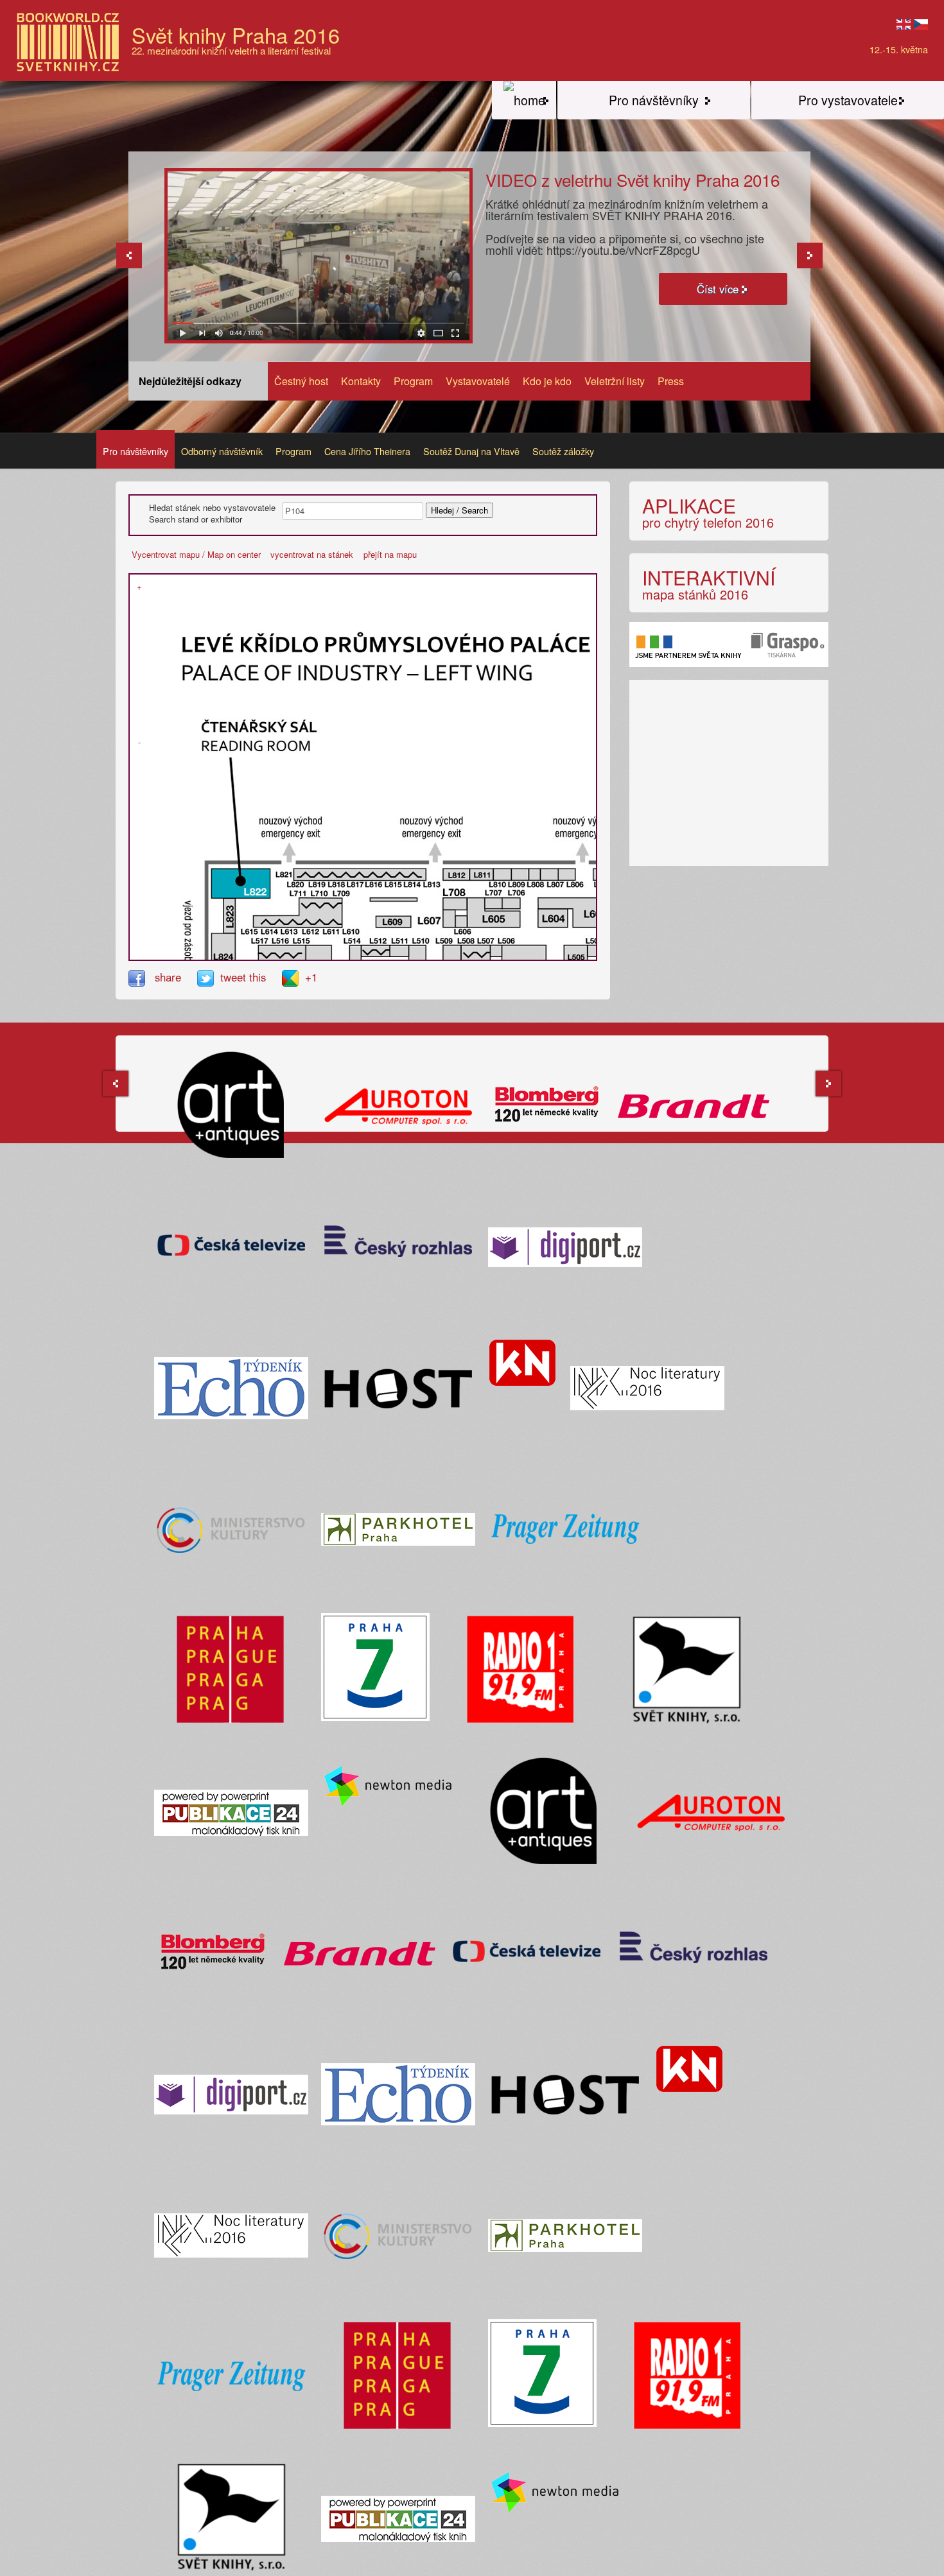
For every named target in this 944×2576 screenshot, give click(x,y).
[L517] (266, 954)
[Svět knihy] (524, 100)
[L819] (317, 875)
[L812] (457, 875)
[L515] (299, 954)
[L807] (549, 875)
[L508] (468, 954)
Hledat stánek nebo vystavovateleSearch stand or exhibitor (212, 514)
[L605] (494, 918)
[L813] (417, 875)
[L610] (333, 921)
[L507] (483, 954)
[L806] (567, 875)
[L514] (355, 957)
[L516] (283, 954)
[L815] (384, 875)
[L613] (288, 921)
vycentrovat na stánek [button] (312, 554)
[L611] (317, 921)
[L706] (511, 903)
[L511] (399, 951)
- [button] (139, 742)
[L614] (274, 921)
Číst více (718, 289)
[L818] (334, 875)
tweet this (245, 977)
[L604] (553, 918)
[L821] (297, 875)
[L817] (351, 875)
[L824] (223, 957)
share (168, 977)
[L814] (401, 875)
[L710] (321, 903)
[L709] (335, 903)
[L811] (482, 875)
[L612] (302, 921)
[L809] (520, 875)
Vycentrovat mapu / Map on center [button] (196, 554)
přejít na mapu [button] (390, 554)
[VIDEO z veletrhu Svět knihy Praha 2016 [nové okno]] (319, 255)
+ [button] (139, 587)
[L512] (376, 951)
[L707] (493, 903)
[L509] (452, 957)
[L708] (455, 903)
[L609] (394, 921)
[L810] (502, 875)
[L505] (576, 957)
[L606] (461, 921)
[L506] (496, 951)
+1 (311, 977)
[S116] (131, 580)
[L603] (594, 912)
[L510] (417, 957)
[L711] (306, 903)
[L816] (367, 875)
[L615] (260, 921)
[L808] (534, 875)
